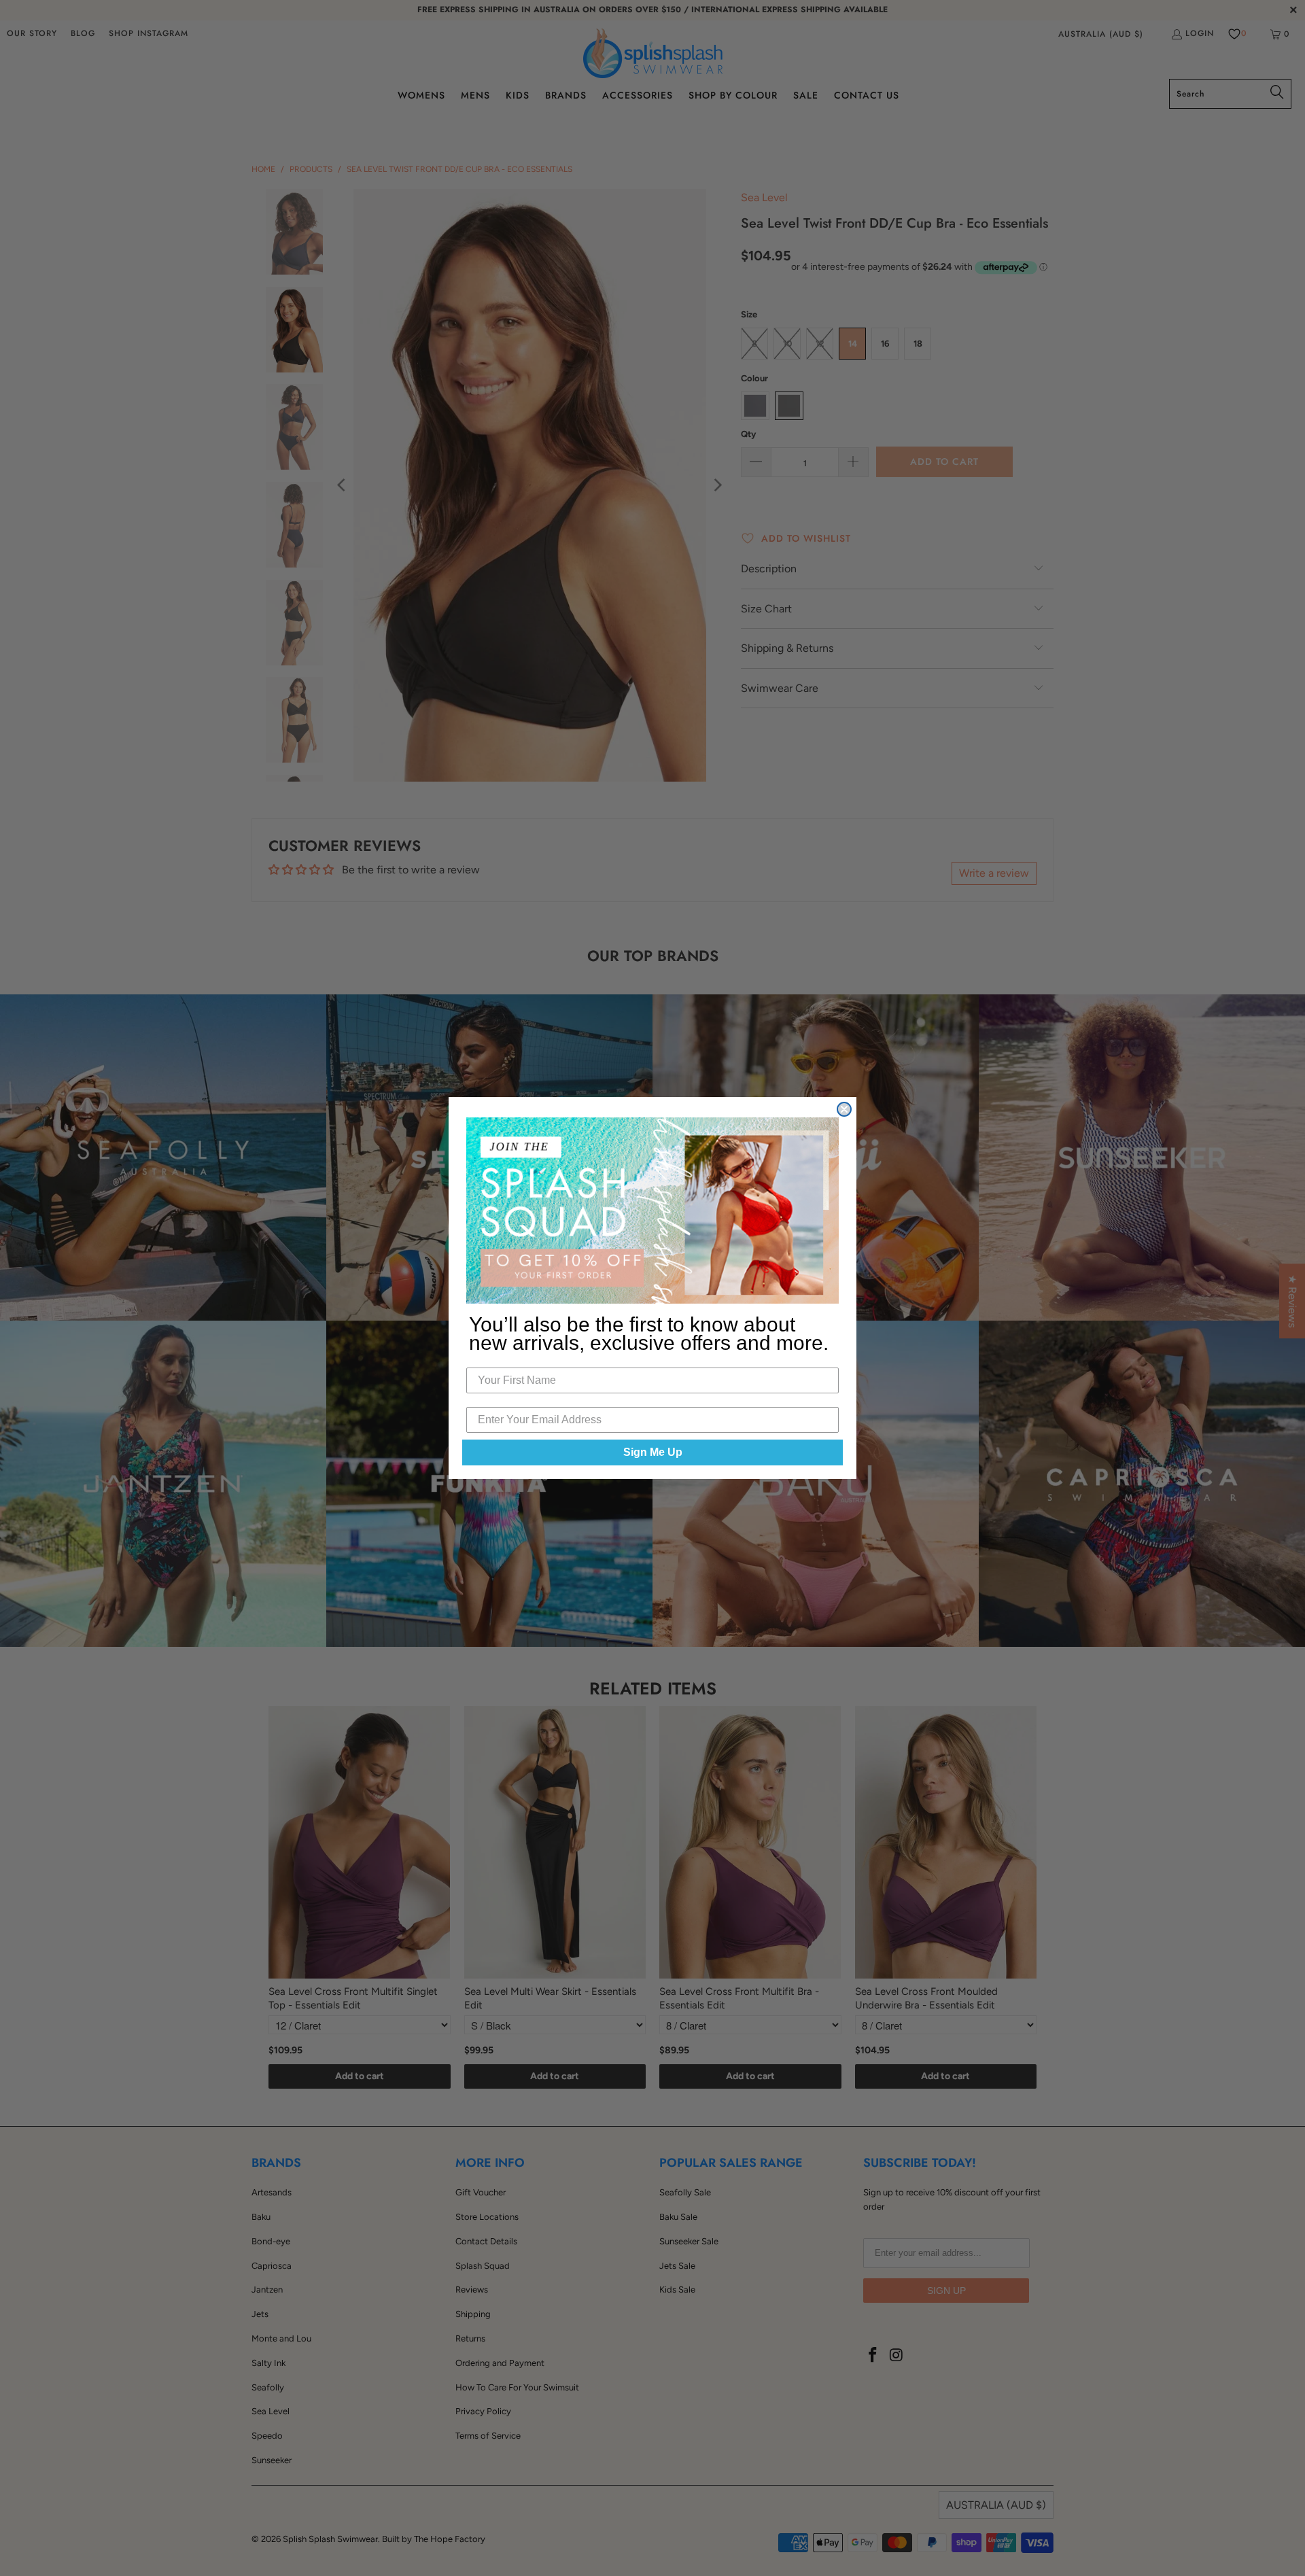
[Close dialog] (844, 1109)
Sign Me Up (653, 1452)
